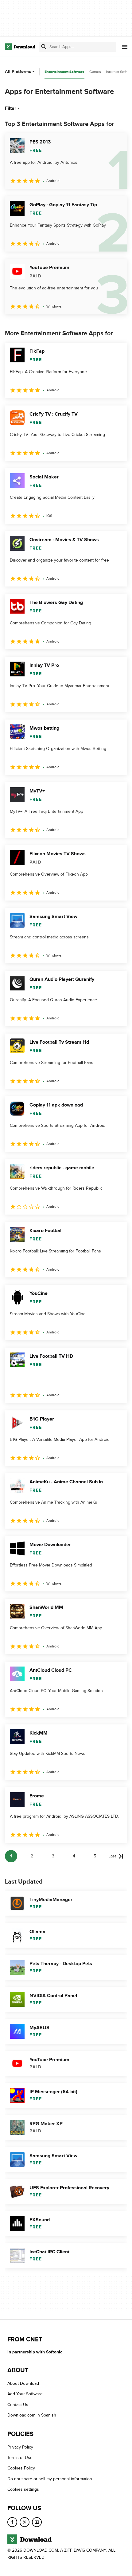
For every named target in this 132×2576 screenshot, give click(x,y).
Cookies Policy (21, 2468)
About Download (23, 2383)
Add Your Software (25, 2394)
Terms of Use (20, 2458)
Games (95, 72)
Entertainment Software (64, 72)
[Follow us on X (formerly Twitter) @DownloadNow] (25, 2522)
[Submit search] (44, 47)
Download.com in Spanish (32, 2415)
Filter (11, 108)
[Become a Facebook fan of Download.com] (12, 2522)
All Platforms (18, 72)
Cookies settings (23, 2489)
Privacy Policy (20, 2447)
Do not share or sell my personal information (50, 2479)
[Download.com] (20, 47)
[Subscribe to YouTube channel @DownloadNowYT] (37, 2522)
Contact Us (18, 2405)
